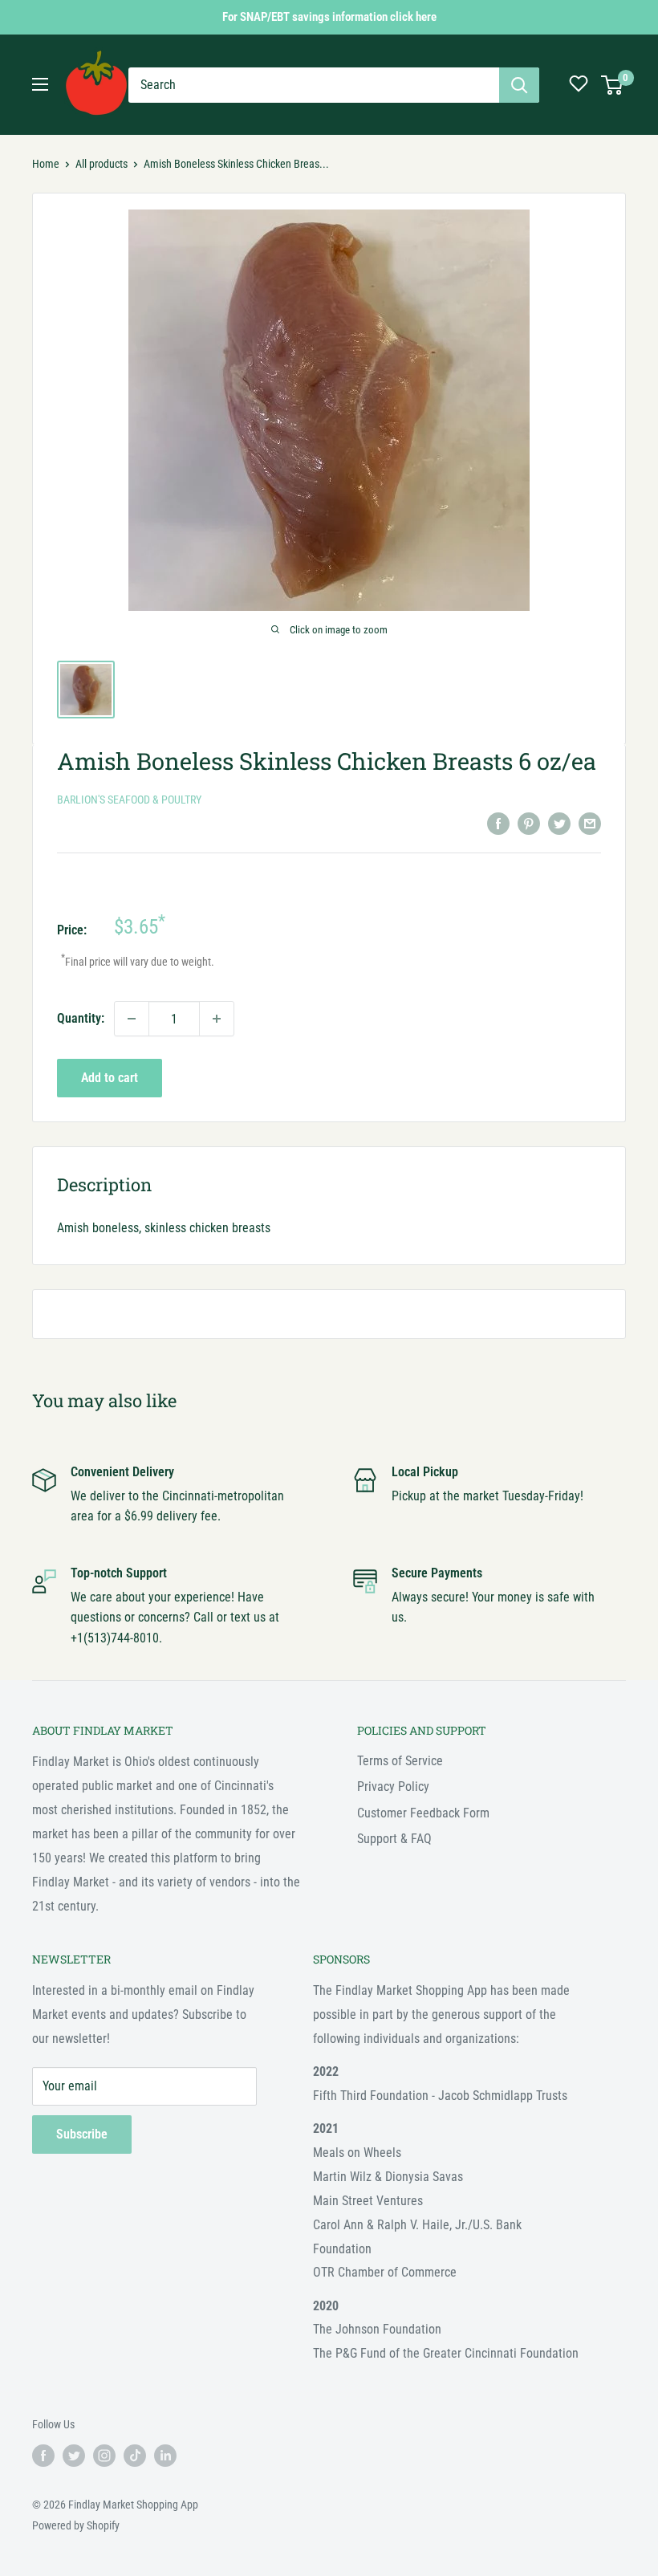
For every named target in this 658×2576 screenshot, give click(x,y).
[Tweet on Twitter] (559, 823)
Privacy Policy (393, 1787)
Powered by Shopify (76, 2525)
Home (46, 164)
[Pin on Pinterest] (529, 823)
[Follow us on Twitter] (74, 2456)
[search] (314, 85)
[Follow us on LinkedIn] (165, 2456)
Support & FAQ (394, 1839)
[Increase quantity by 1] (217, 1019)
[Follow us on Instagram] (104, 2456)
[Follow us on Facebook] (43, 2456)
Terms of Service (400, 1761)
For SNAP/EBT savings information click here (329, 17)
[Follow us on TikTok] (135, 2456)
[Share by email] (590, 823)
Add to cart (110, 1078)
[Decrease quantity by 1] (132, 1019)
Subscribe (82, 2134)
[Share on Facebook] (498, 823)
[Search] (519, 85)
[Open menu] (40, 84)
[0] (613, 85)
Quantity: (81, 1018)
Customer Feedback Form (423, 1813)
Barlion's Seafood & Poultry (129, 800)
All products (102, 164)
